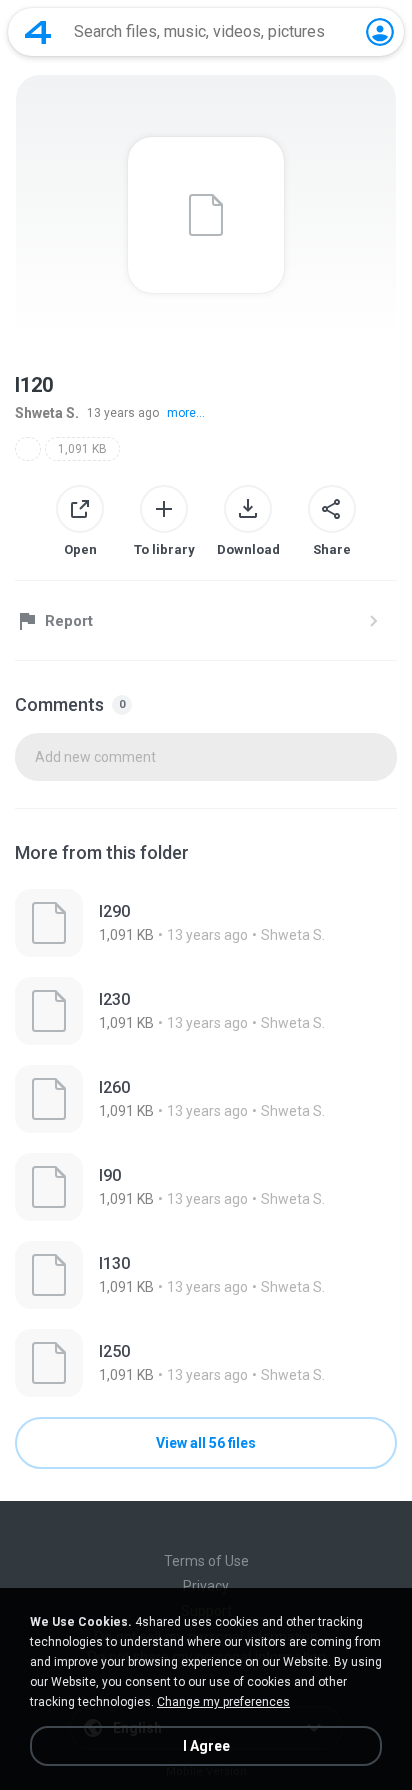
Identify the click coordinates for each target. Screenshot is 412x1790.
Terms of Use (206, 1561)
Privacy (206, 1586)
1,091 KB (82, 449)
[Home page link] (38, 32)
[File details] (206, 923)
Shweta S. (47, 413)
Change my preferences (223, 1702)
